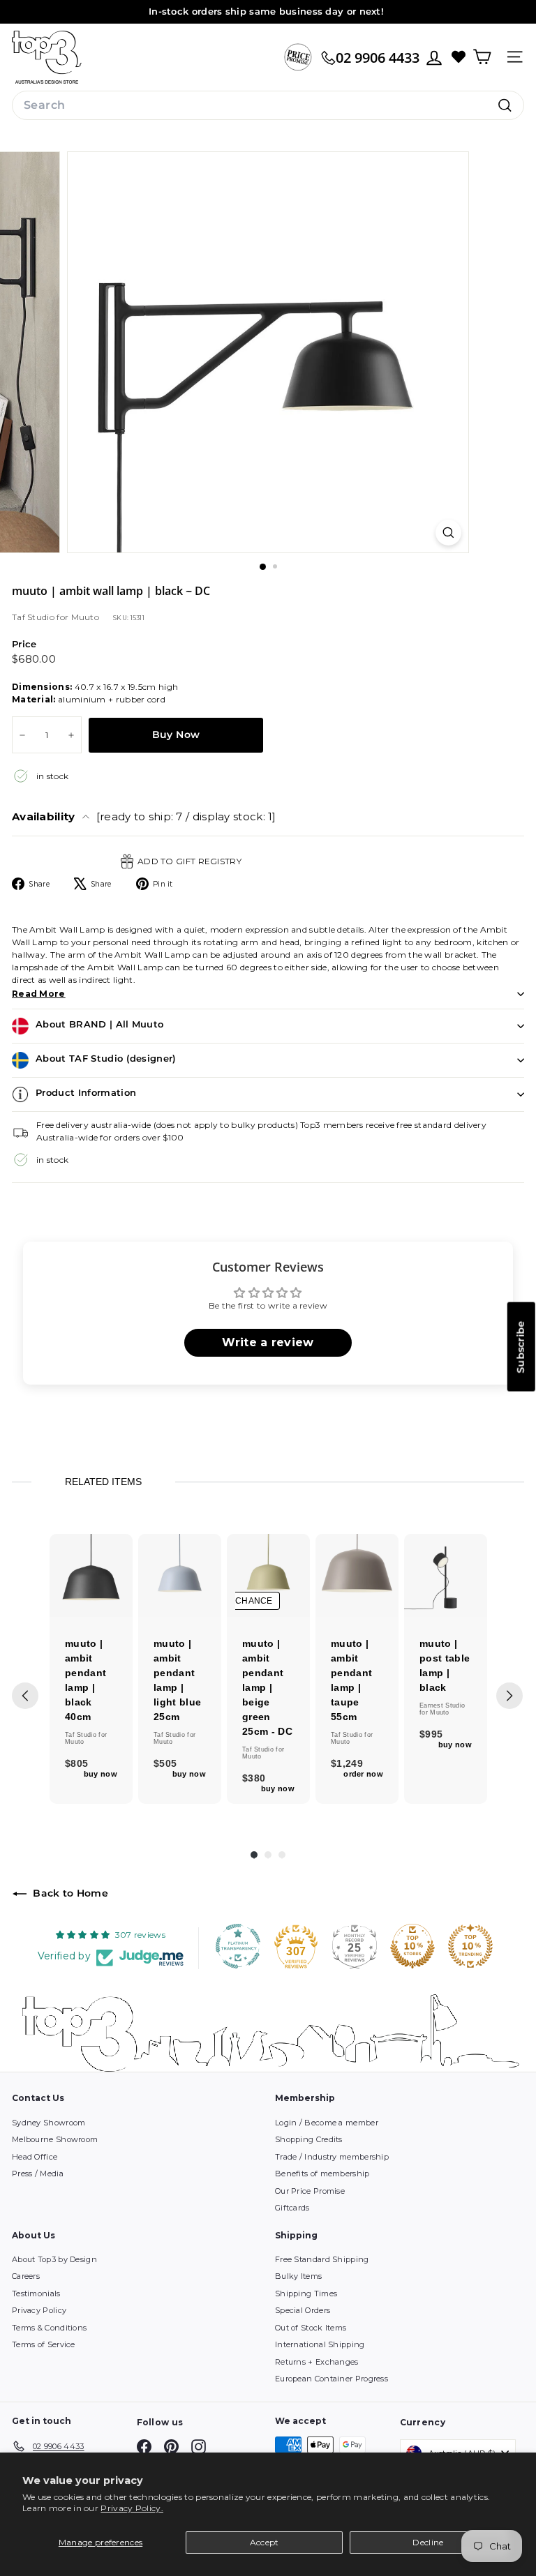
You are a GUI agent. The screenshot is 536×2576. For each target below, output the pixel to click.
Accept (265, 2542)
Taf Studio (34, 617)
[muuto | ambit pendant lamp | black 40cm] (91, 1575)
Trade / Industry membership (332, 2157)
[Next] (509, 1696)
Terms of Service (44, 2344)
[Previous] (25, 1696)
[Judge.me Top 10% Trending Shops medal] (470, 1946)
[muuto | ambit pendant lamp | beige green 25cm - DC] (268, 1575)
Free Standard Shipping (322, 2259)
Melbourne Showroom (55, 2139)
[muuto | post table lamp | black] (446, 1575)
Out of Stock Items (311, 2328)
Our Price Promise (310, 2191)
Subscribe (521, 1346)
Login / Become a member (327, 2123)
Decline (428, 2542)
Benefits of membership (322, 2174)
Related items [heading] (103, 1482)
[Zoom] (448, 533)
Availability (144, 816)
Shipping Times (306, 2293)
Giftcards (292, 2208)
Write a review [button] (268, 1342)
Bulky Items (298, 2276)
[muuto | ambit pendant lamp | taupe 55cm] (357, 1575)
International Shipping (320, 2344)
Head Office (35, 2157)
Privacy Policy (39, 2310)
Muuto (85, 617)
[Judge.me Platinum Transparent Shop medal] (238, 1946)
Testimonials (36, 2293)
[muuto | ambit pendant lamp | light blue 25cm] (180, 1575)
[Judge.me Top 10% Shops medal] (412, 1946)
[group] (91, 1669)
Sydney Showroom (49, 2123)
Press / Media (38, 2174)
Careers (26, 2276)
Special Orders (303, 2310)
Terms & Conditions (49, 2328)
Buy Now (176, 735)
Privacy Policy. (132, 2508)
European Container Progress (332, 2379)
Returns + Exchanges (317, 2362)
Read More (39, 994)
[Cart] (482, 57)
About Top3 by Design (54, 2259)
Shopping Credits (309, 2139)
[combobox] (268, 105)
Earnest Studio (442, 1705)
